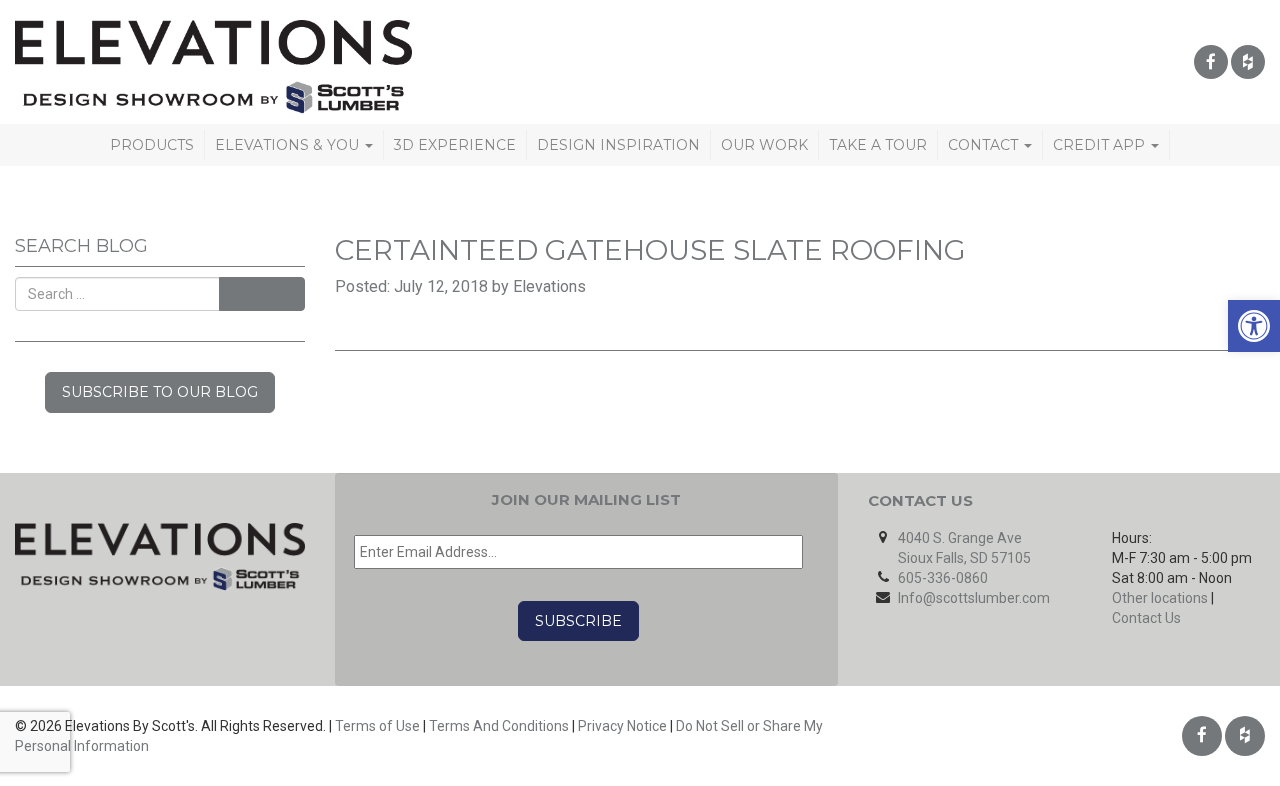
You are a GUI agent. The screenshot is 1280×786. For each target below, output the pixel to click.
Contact (985, 145)
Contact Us (1146, 618)
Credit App (1101, 145)
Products (152, 145)
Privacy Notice (622, 726)
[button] (1254, 326)
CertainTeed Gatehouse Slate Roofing (650, 250)
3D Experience (455, 145)
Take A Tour (878, 145)
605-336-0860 (943, 578)
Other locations (1160, 598)
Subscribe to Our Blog (160, 392)
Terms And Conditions (499, 726)
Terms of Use (377, 726)
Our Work (764, 145)
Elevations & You (289, 145)
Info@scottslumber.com (974, 598)
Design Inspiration (618, 145)
